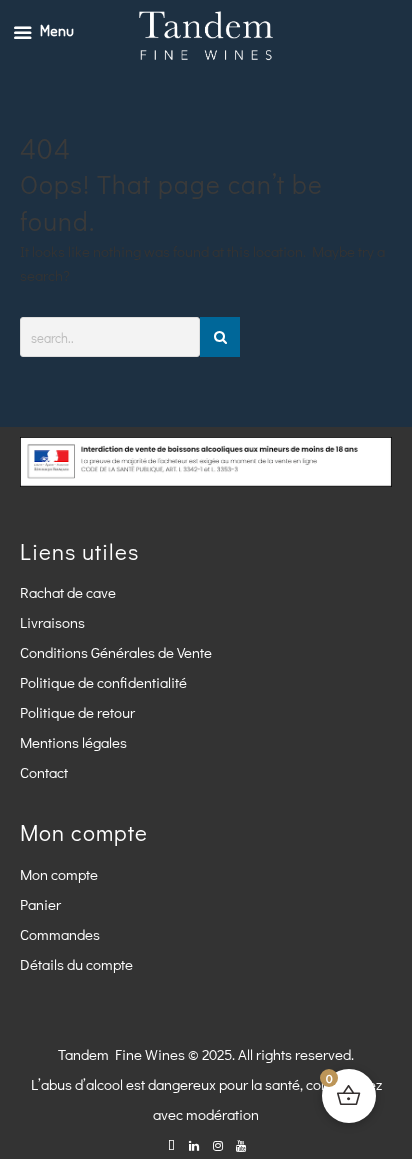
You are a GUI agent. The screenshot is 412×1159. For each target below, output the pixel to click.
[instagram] (217, 1144)
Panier (40, 904)
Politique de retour (77, 712)
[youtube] (240, 1144)
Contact (44, 772)
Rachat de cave (68, 592)
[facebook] (171, 1144)
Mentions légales (73, 742)
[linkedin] (194, 1144)
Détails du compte (76, 964)
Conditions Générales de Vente (116, 652)
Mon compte (59, 874)
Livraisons (52, 622)
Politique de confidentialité (103, 682)
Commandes (60, 934)
